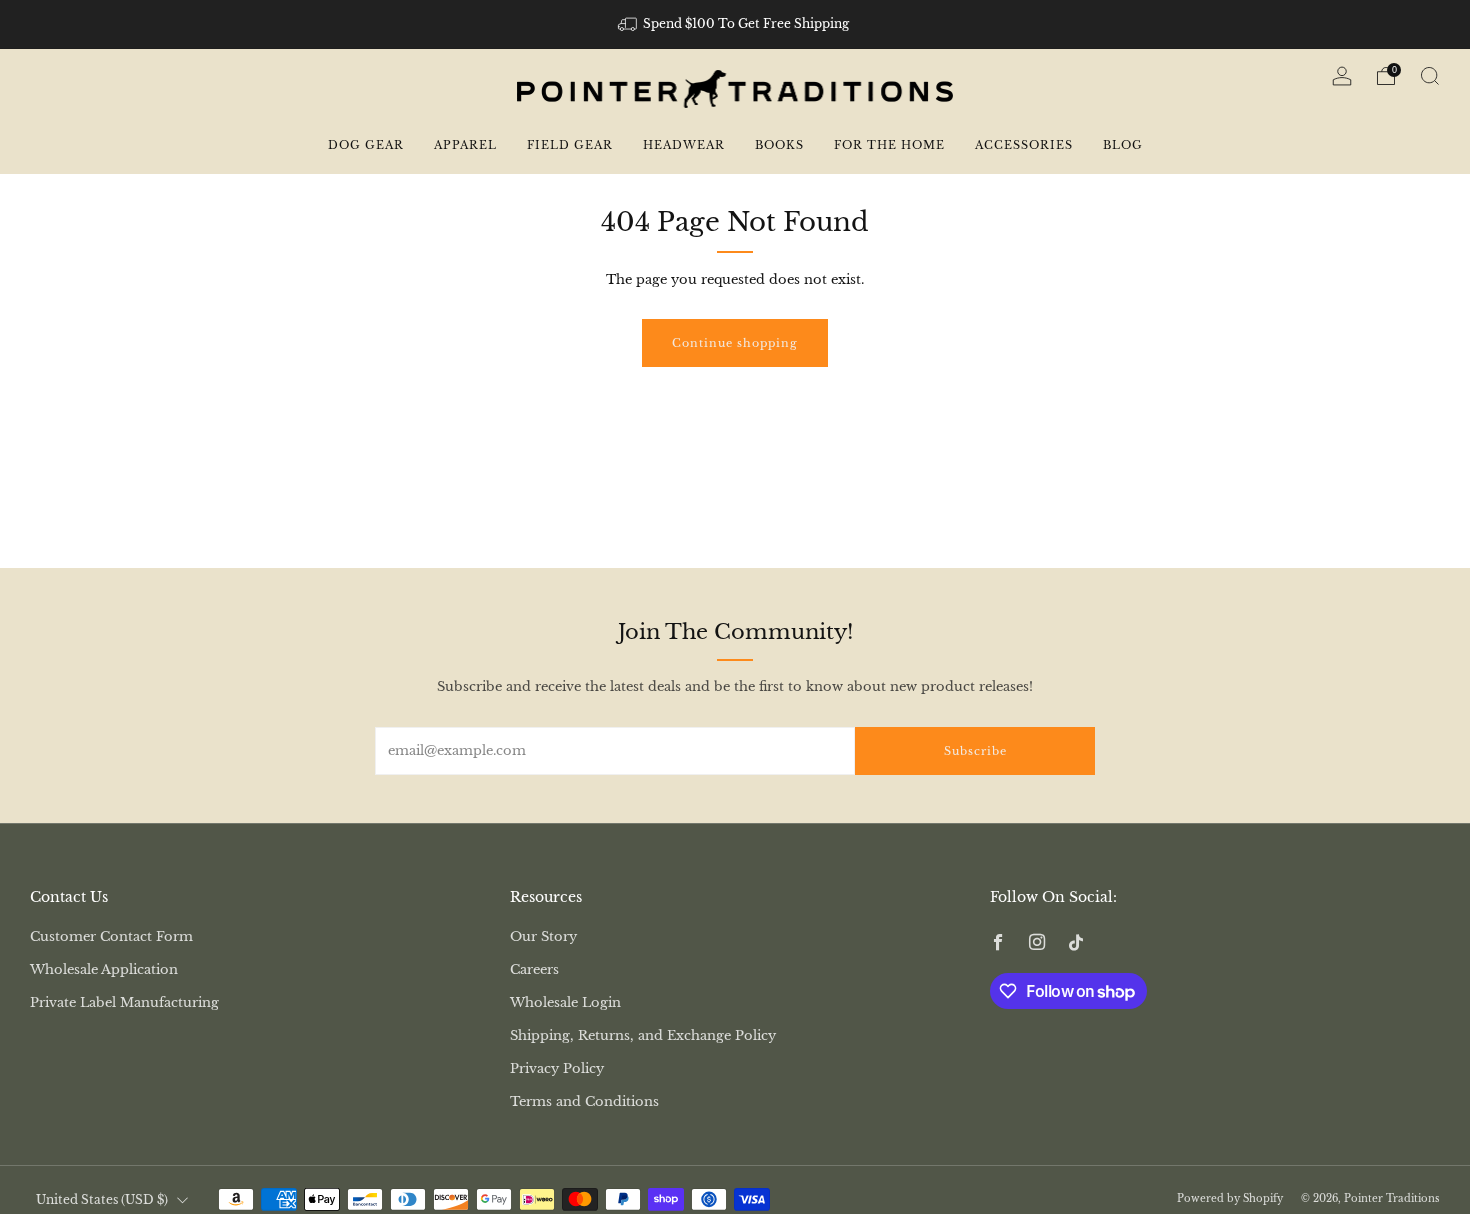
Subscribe (975, 751)
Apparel (465, 145)
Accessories (1024, 145)
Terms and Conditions (584, 1101)
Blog (1123, 145)
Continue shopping (735, 343)
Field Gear (570, 145)
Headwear (684, 145)
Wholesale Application (104, 969)
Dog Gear (366, 145)
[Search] (1430, 76)
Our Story (543, 936)
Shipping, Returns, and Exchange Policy (643, 1035)
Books (779, 145)
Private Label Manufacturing (124, 1002)
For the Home (889, 145)
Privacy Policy (557, 1068)
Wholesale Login (565, 1002)
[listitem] (735, 24)
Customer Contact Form (111, 936)
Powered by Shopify (1230, 1198)
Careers (534, 969)
